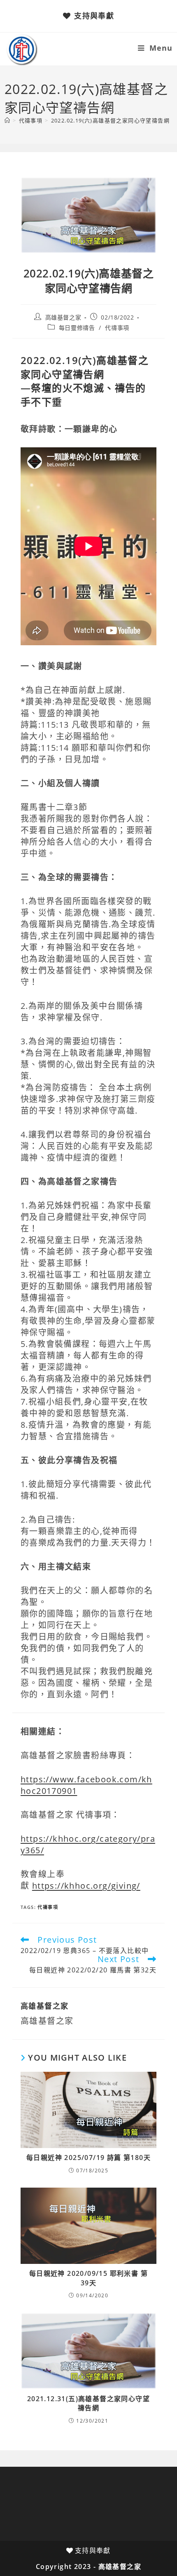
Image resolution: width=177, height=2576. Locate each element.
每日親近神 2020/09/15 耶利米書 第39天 (88, 2278)
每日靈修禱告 (77, 328)
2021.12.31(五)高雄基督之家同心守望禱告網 (88, 2403)
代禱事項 (117, 328)
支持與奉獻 (94, 16)
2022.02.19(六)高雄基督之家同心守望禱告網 (110, 120)
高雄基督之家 (63, 317)
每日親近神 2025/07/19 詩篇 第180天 (88, 2158)
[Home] (7, 120)
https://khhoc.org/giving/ (86, 1886)
